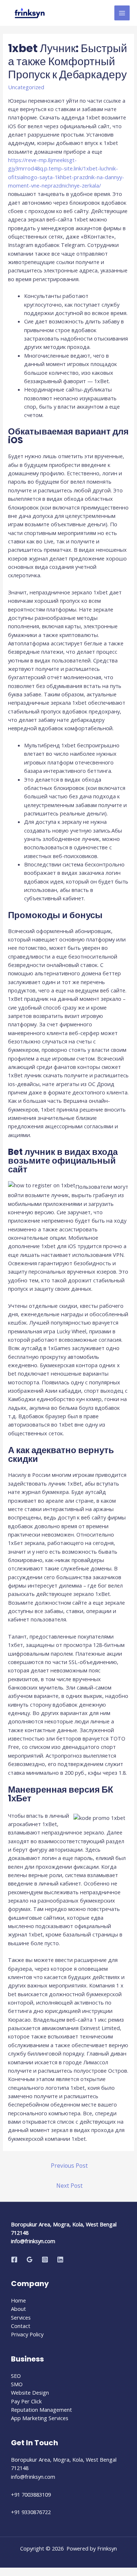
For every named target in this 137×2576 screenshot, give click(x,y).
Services (21, 2317)
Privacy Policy (27, 2334)
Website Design (30, 2392)
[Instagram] (45, 2260)
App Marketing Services (40, 2418)
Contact (21, 2326)
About (18, 2309)
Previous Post (69, 2166)
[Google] (30, 2260)
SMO (17, 2384)
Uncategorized (26, 87)
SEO (16, 2376)
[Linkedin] (60, 2260)
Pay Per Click (26, 2401)
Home (18, 2300)
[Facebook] (14, 2260)
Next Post (69, 2186)
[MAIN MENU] (122, 13)
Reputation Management (41, 2410)
